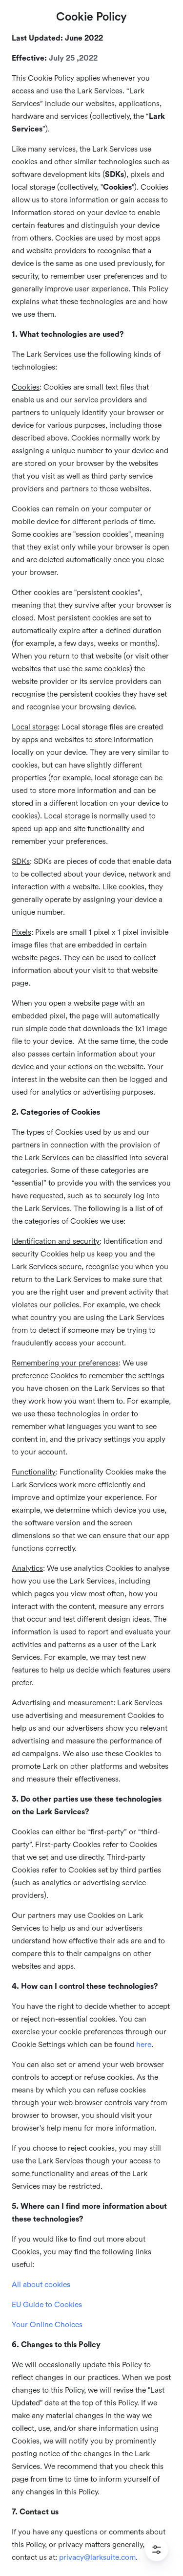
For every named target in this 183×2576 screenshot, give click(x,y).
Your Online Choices (47, 2325)
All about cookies (41, 2285)
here (144, 2045)
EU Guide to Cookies (47, 2305)
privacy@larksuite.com (97, 2557)
